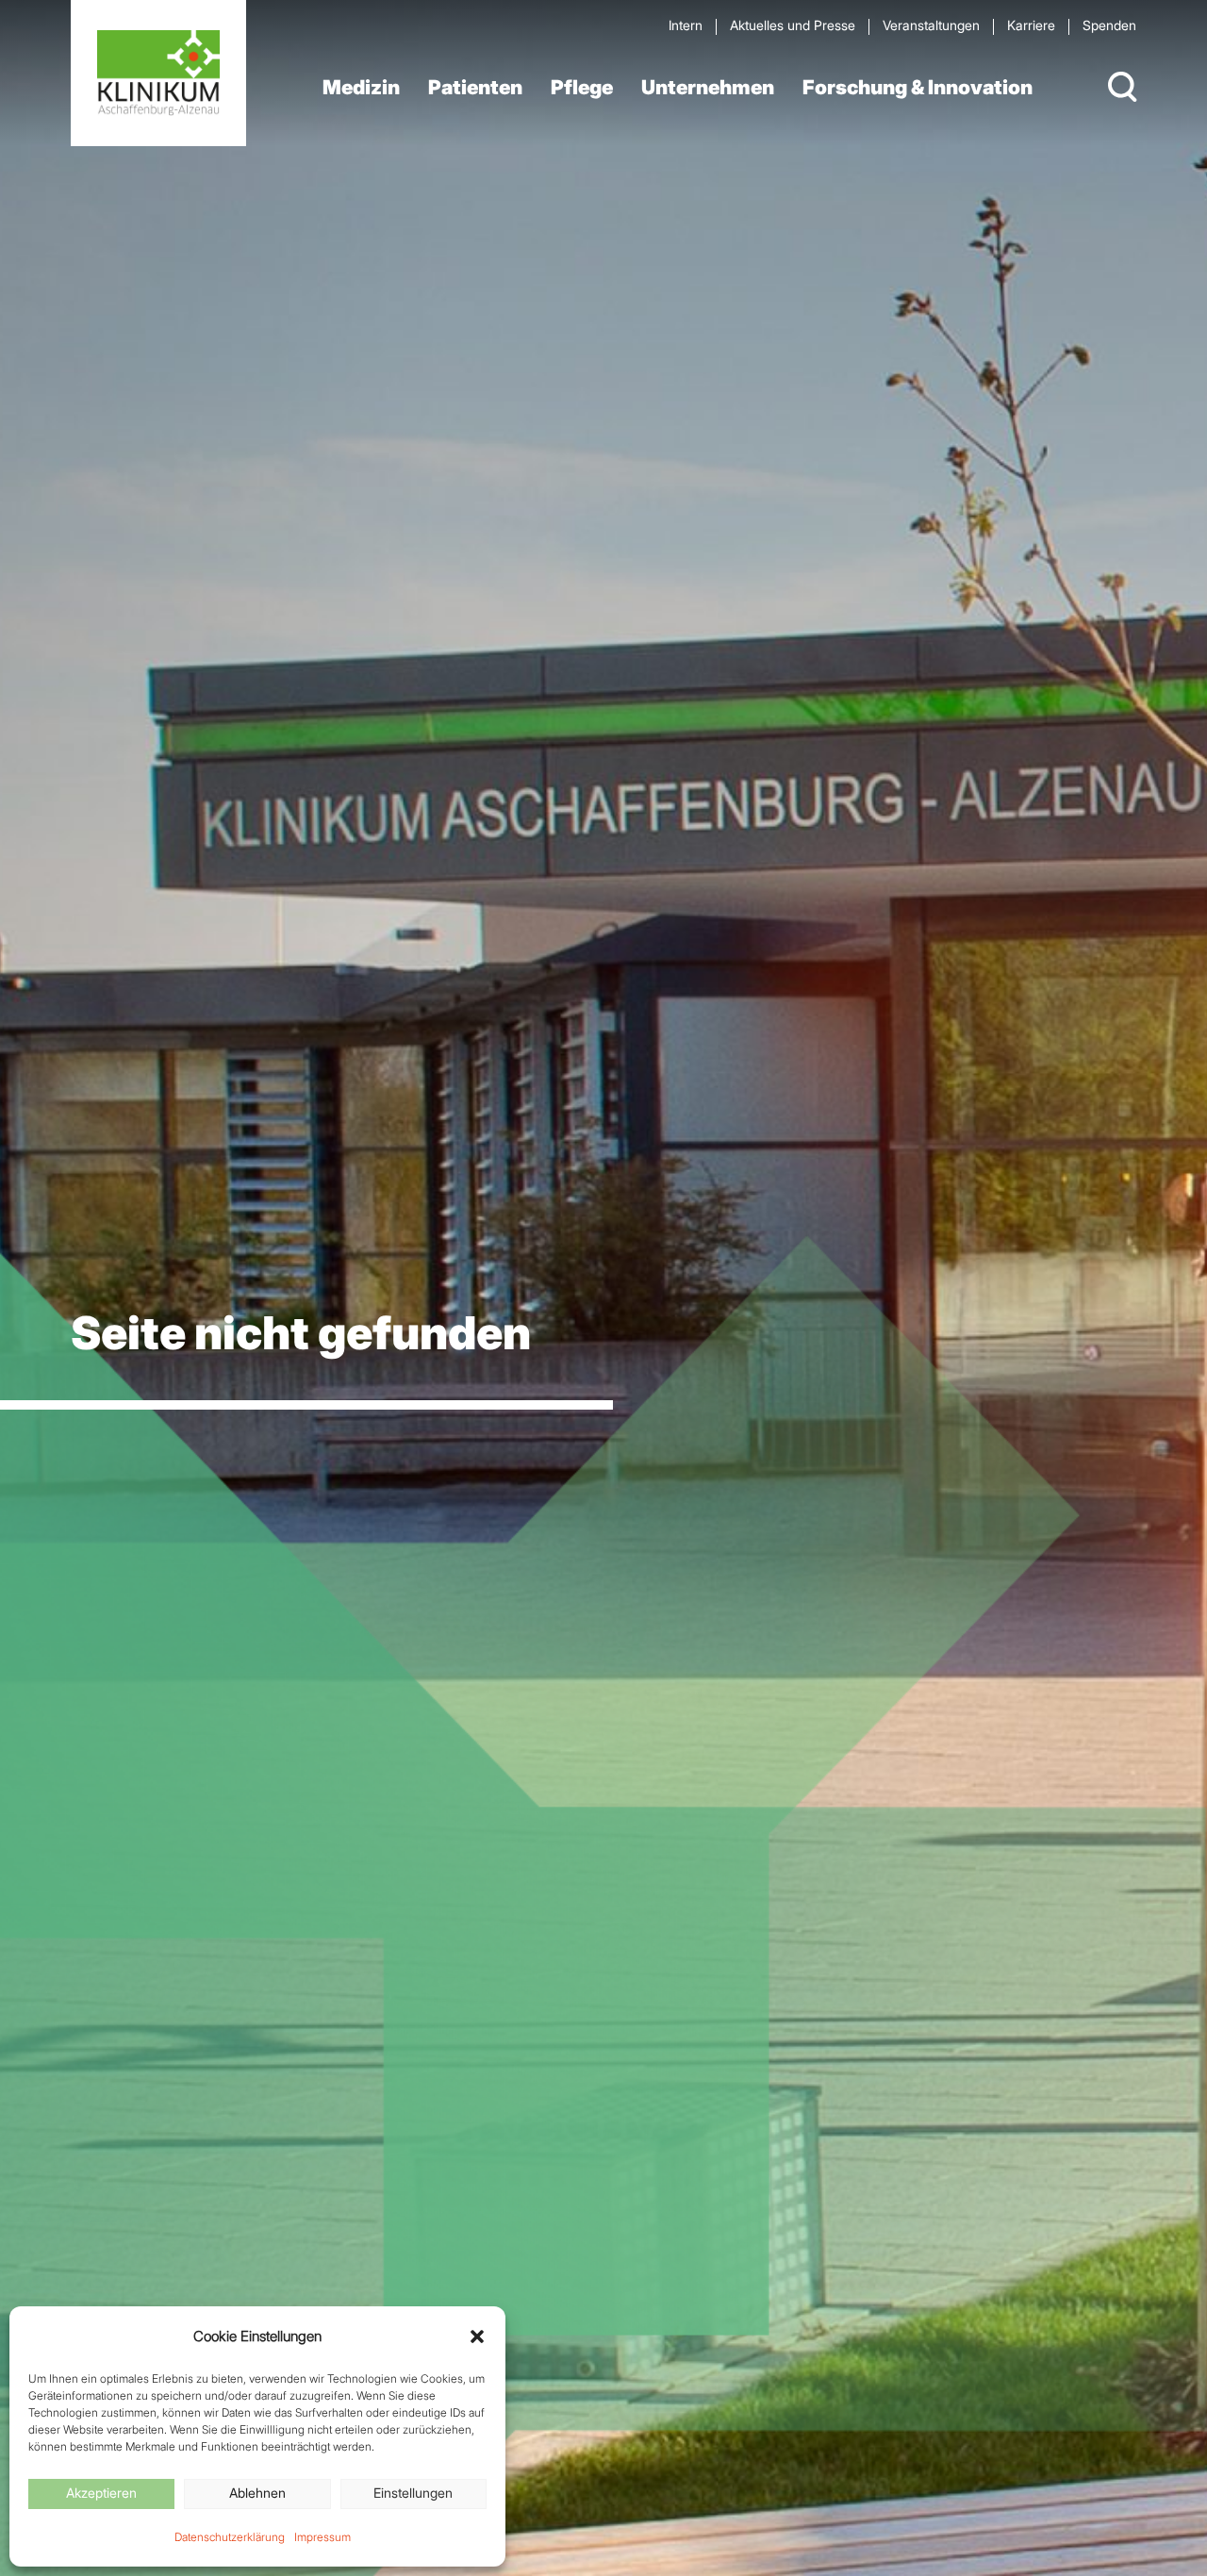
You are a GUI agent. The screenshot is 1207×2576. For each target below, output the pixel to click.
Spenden (1109, 25)
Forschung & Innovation (918, 87)
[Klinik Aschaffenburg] (158, 73)
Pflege (582, 87)
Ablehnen (257, 2493)
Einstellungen (413, 2493)
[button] (477, 2337)
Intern (686, 25)
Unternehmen (708, 87)
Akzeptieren (101, 2493)
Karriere (1031, 25)
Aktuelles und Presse (793, 25)
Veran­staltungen (931, 25)
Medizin (361, 87)
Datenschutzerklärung (230, 2537)
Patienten (475, 87)
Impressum (322, 2537)
